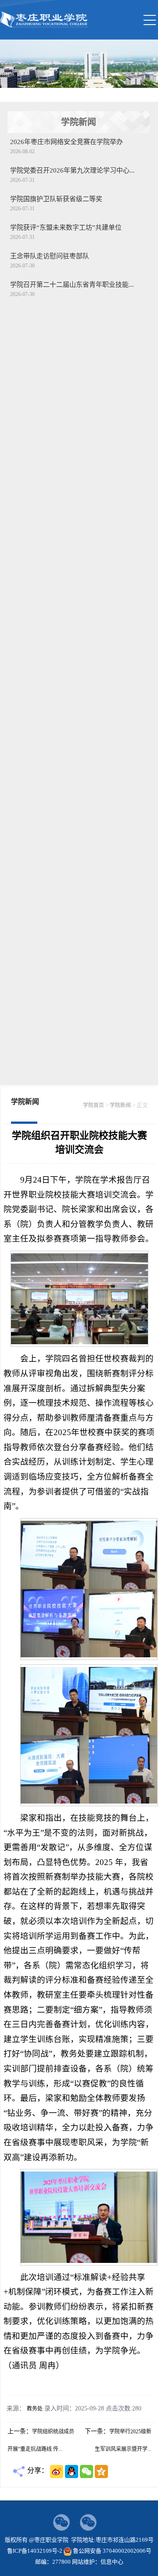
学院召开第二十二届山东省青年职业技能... (72, 285)
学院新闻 (120, 1105)
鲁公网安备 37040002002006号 (112, 2551)
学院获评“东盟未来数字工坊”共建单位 (66, 227)
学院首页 (93, 1105)
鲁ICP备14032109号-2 (35, 2551)
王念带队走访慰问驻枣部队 (50, 256)
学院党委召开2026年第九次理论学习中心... (72, 170)
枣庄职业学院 (45, 25)
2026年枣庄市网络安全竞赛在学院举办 (66, 142)
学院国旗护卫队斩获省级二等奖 (56, 199)
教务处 (35, 2409)
